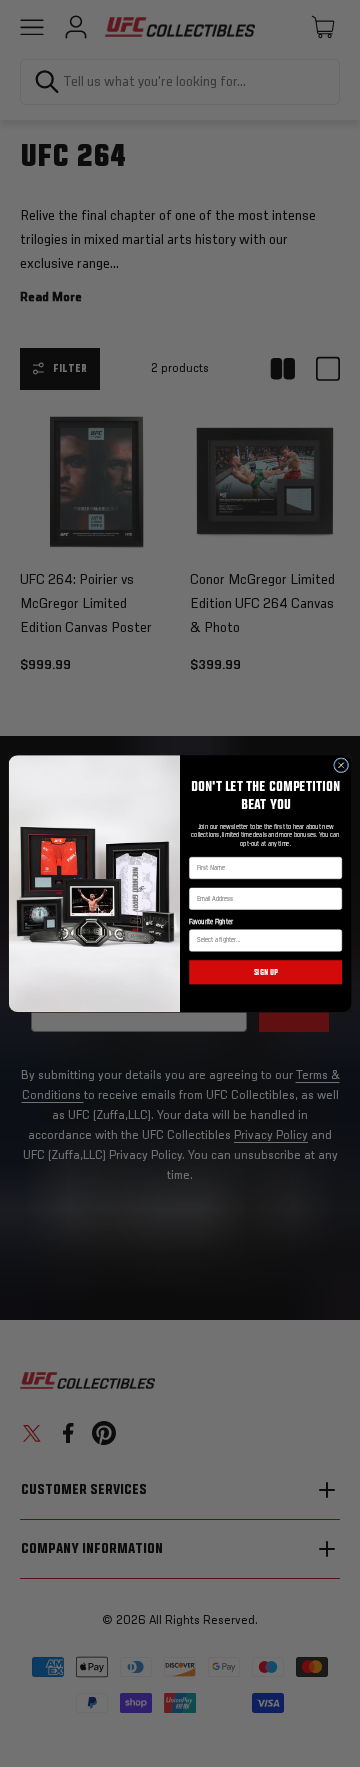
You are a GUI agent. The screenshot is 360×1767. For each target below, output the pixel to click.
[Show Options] (333, 940)
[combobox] (263, 940)
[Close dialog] (341, 765)
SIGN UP (266, 972)
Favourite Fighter (211, 922)
